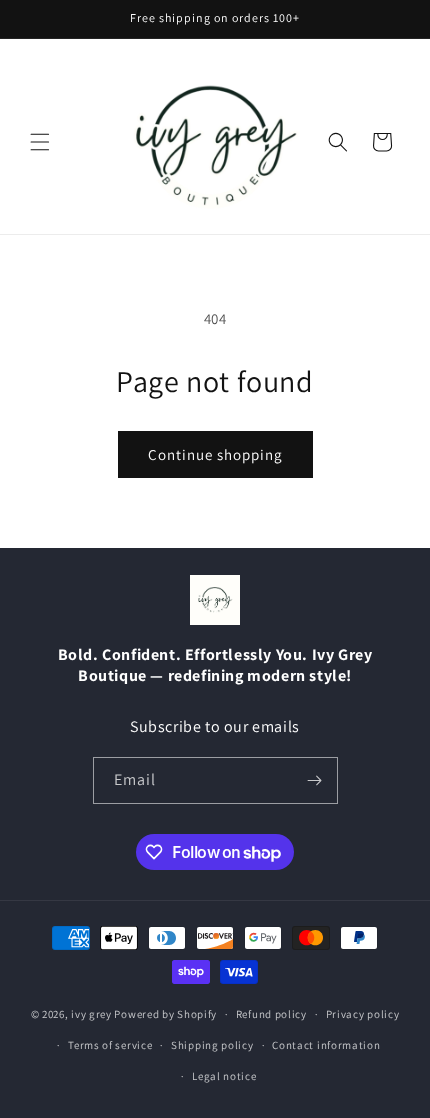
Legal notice (224, 1076)
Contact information (326, 1045)
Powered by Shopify (165, 1014)
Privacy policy (363, 1014)
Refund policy (271, 1014)
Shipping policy (212, 1045)
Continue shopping (215, 454)
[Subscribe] (315, 780)
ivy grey (91, 1014)
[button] (40, 142)
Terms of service (110, 1045)
